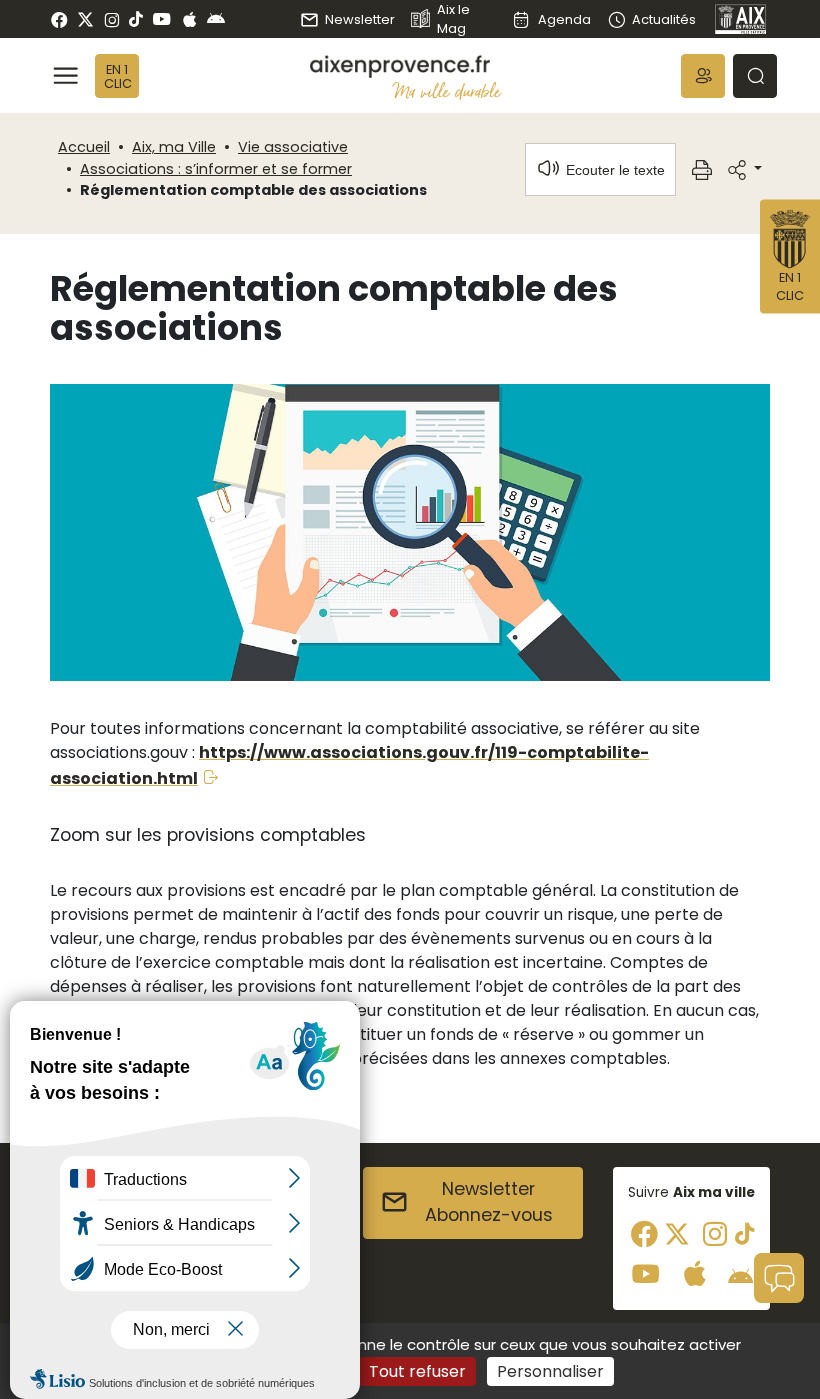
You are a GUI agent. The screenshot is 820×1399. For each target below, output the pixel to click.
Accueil (84, 147)
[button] (703, 76)
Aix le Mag (453, 19)
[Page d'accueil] (741, 19)
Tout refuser (417, 1371)
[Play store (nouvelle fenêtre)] (216, 19)
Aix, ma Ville (174, 147)
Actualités (664, 19)
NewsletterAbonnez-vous (489, 1202)
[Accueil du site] (406, 66)
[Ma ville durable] (447, 90)
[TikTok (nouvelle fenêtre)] (136, 19)
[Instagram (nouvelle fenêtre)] (111, 19)
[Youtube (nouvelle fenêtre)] (161, 19)
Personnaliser (550, 1371)
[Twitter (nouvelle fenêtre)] (85, 19)
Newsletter (360, 19)
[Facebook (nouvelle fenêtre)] (59, 19)
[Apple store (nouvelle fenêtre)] (189, 19)
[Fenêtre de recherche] (755, 76)
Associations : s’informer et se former (216, 169)
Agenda (564, 19)
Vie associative (293, 147)
